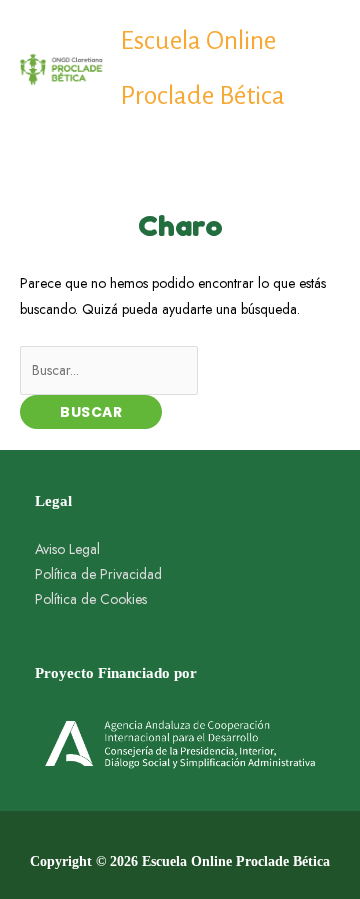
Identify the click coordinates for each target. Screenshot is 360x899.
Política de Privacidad (98, 574)
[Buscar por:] (109, 370)
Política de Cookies (91, 599)
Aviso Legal (67, 549)
